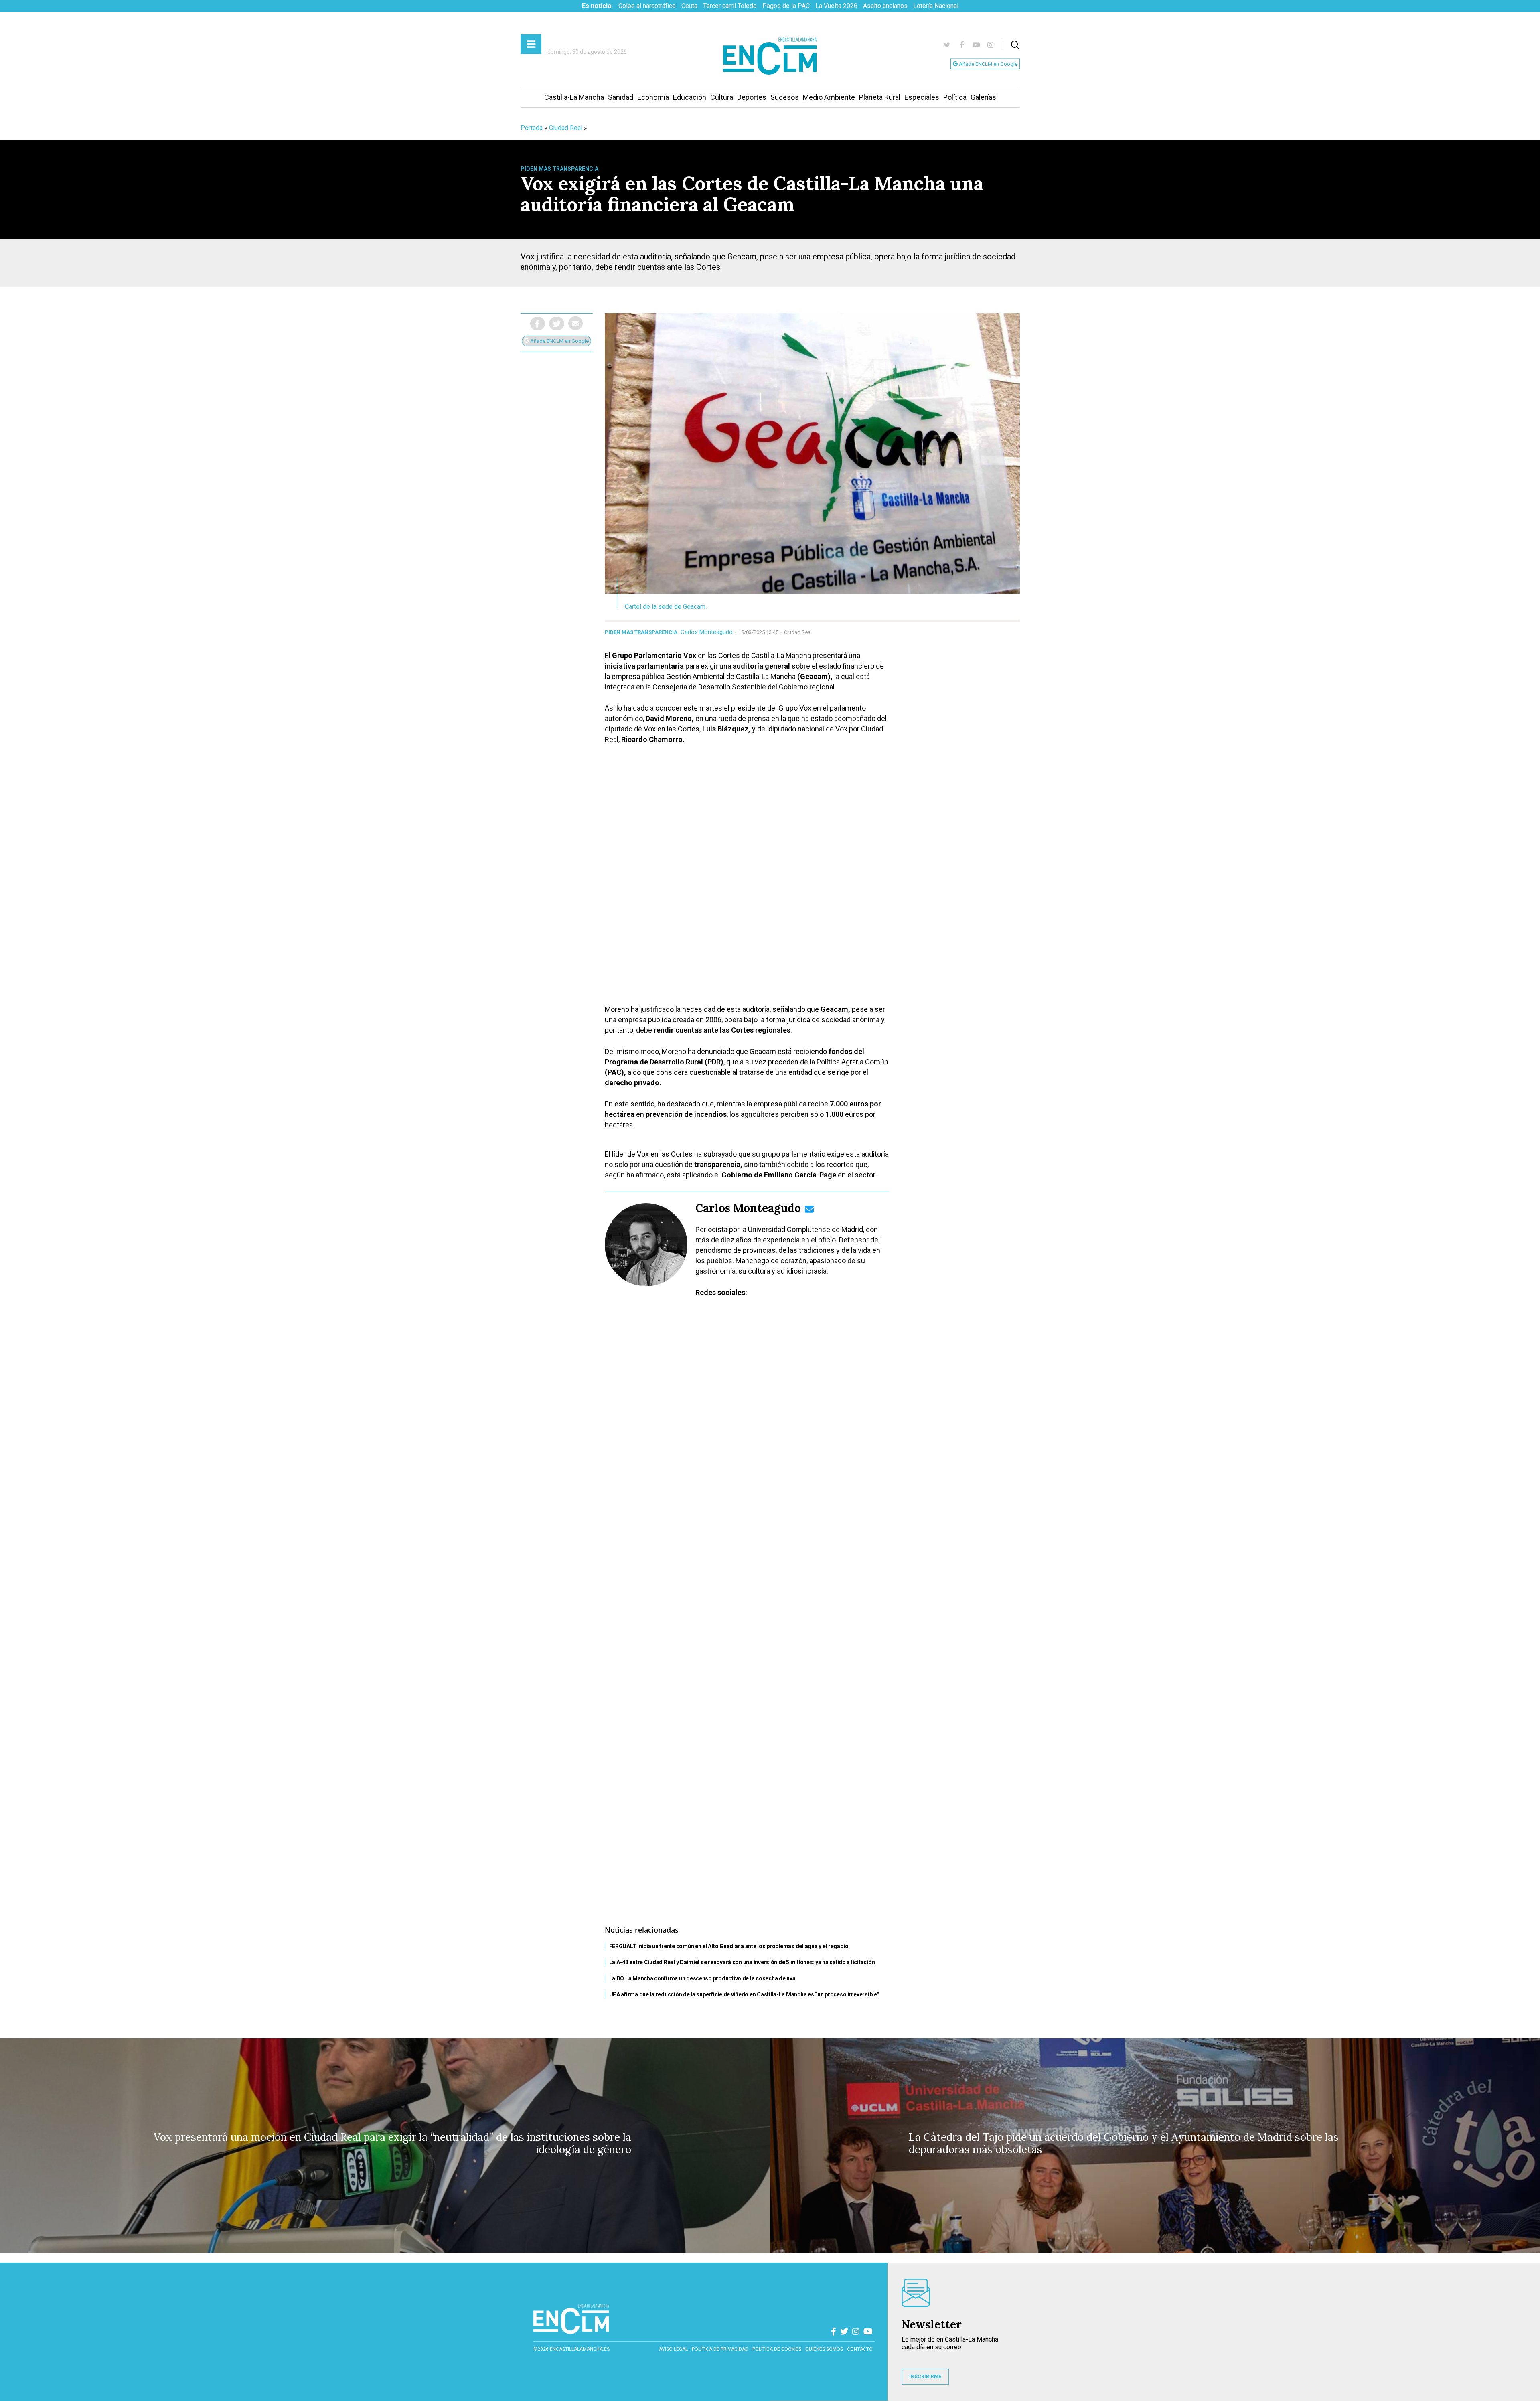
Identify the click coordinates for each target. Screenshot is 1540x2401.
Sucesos (785, 97)
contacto (860, 2349)
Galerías (983, 97)
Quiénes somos (824, 2349)
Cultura (722, 97)
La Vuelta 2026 (836, 6)
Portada (532, 128)
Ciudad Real (566, 128)
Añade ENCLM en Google (988, 64)
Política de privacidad (720, 2349)
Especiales (922, 97)
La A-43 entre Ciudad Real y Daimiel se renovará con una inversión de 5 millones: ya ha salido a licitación (742, 1962)
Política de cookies (777, 2349)
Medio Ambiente (829, 97)
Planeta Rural (880, 97)
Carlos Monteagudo (707, 632)
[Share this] (538, 324)
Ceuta (689, 6)
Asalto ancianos (885, 6)
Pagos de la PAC (786, 6)
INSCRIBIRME (925, 2377)
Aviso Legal (673, 2349)
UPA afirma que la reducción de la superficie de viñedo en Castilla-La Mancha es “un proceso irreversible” (744, 1994)
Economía (653, 97)
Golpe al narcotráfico (647, 6)
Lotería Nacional (936, 6)
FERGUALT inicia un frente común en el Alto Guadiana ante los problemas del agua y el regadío (729, 1946)
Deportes (752, 97)
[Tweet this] (557, 324)
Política (955, 97)
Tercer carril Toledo (730, 6)
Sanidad (621, 97)
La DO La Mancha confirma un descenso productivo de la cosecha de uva (702, 1978)
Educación (690, 97)
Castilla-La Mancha (574, 97)
